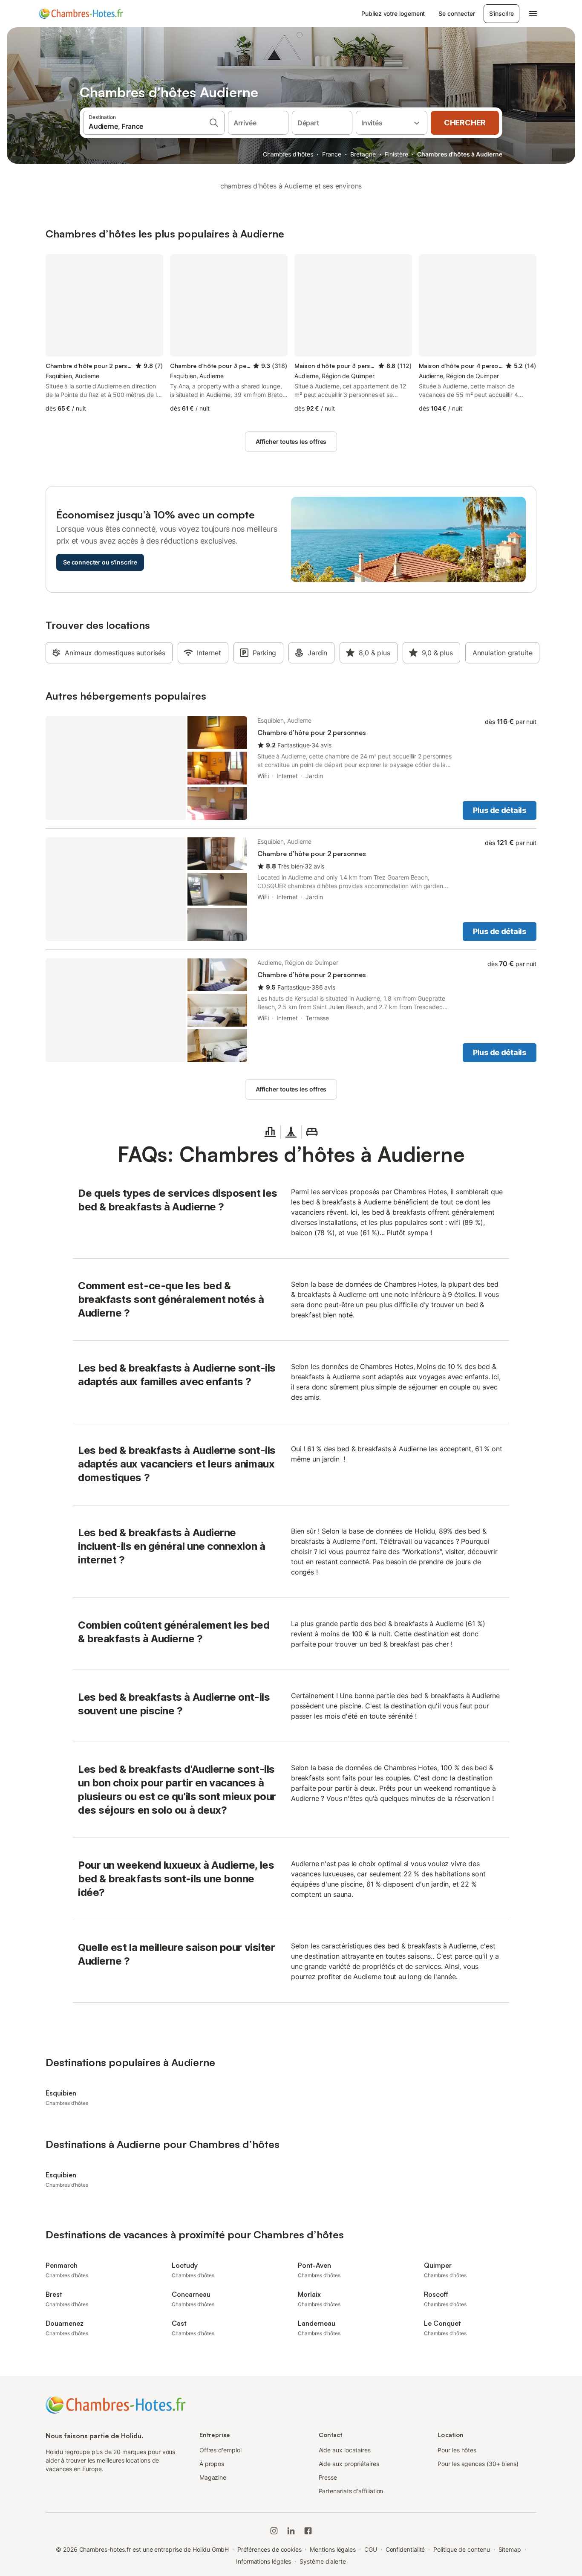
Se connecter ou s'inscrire (100, 562)
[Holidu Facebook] (308, 2531)
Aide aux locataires (345, 2450)
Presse (328, 2477)
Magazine (213, 2477)
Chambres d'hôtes (288, 154)
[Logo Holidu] (81, 14)
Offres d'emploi (220, 2450)
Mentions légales (333, 2549)
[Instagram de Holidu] (274, 2531)
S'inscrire (501, 13)
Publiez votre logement (393, 13)
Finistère (396, 154)
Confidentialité (405, 2549)
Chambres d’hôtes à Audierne (460, 154)
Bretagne (363, 154)
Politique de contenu (461, 2549)
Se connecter (457, 13)
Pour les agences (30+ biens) (478, 2464)
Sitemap (510, 2549)
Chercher (465, 123)
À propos (212, 2464)
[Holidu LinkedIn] (291, 2531)
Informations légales (264, 2561)
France (332, 154)
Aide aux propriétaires (349, 2464)
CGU (371, 2549)
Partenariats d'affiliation (351, 2491)
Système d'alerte (323, 2561)
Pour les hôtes (457, 2450)
